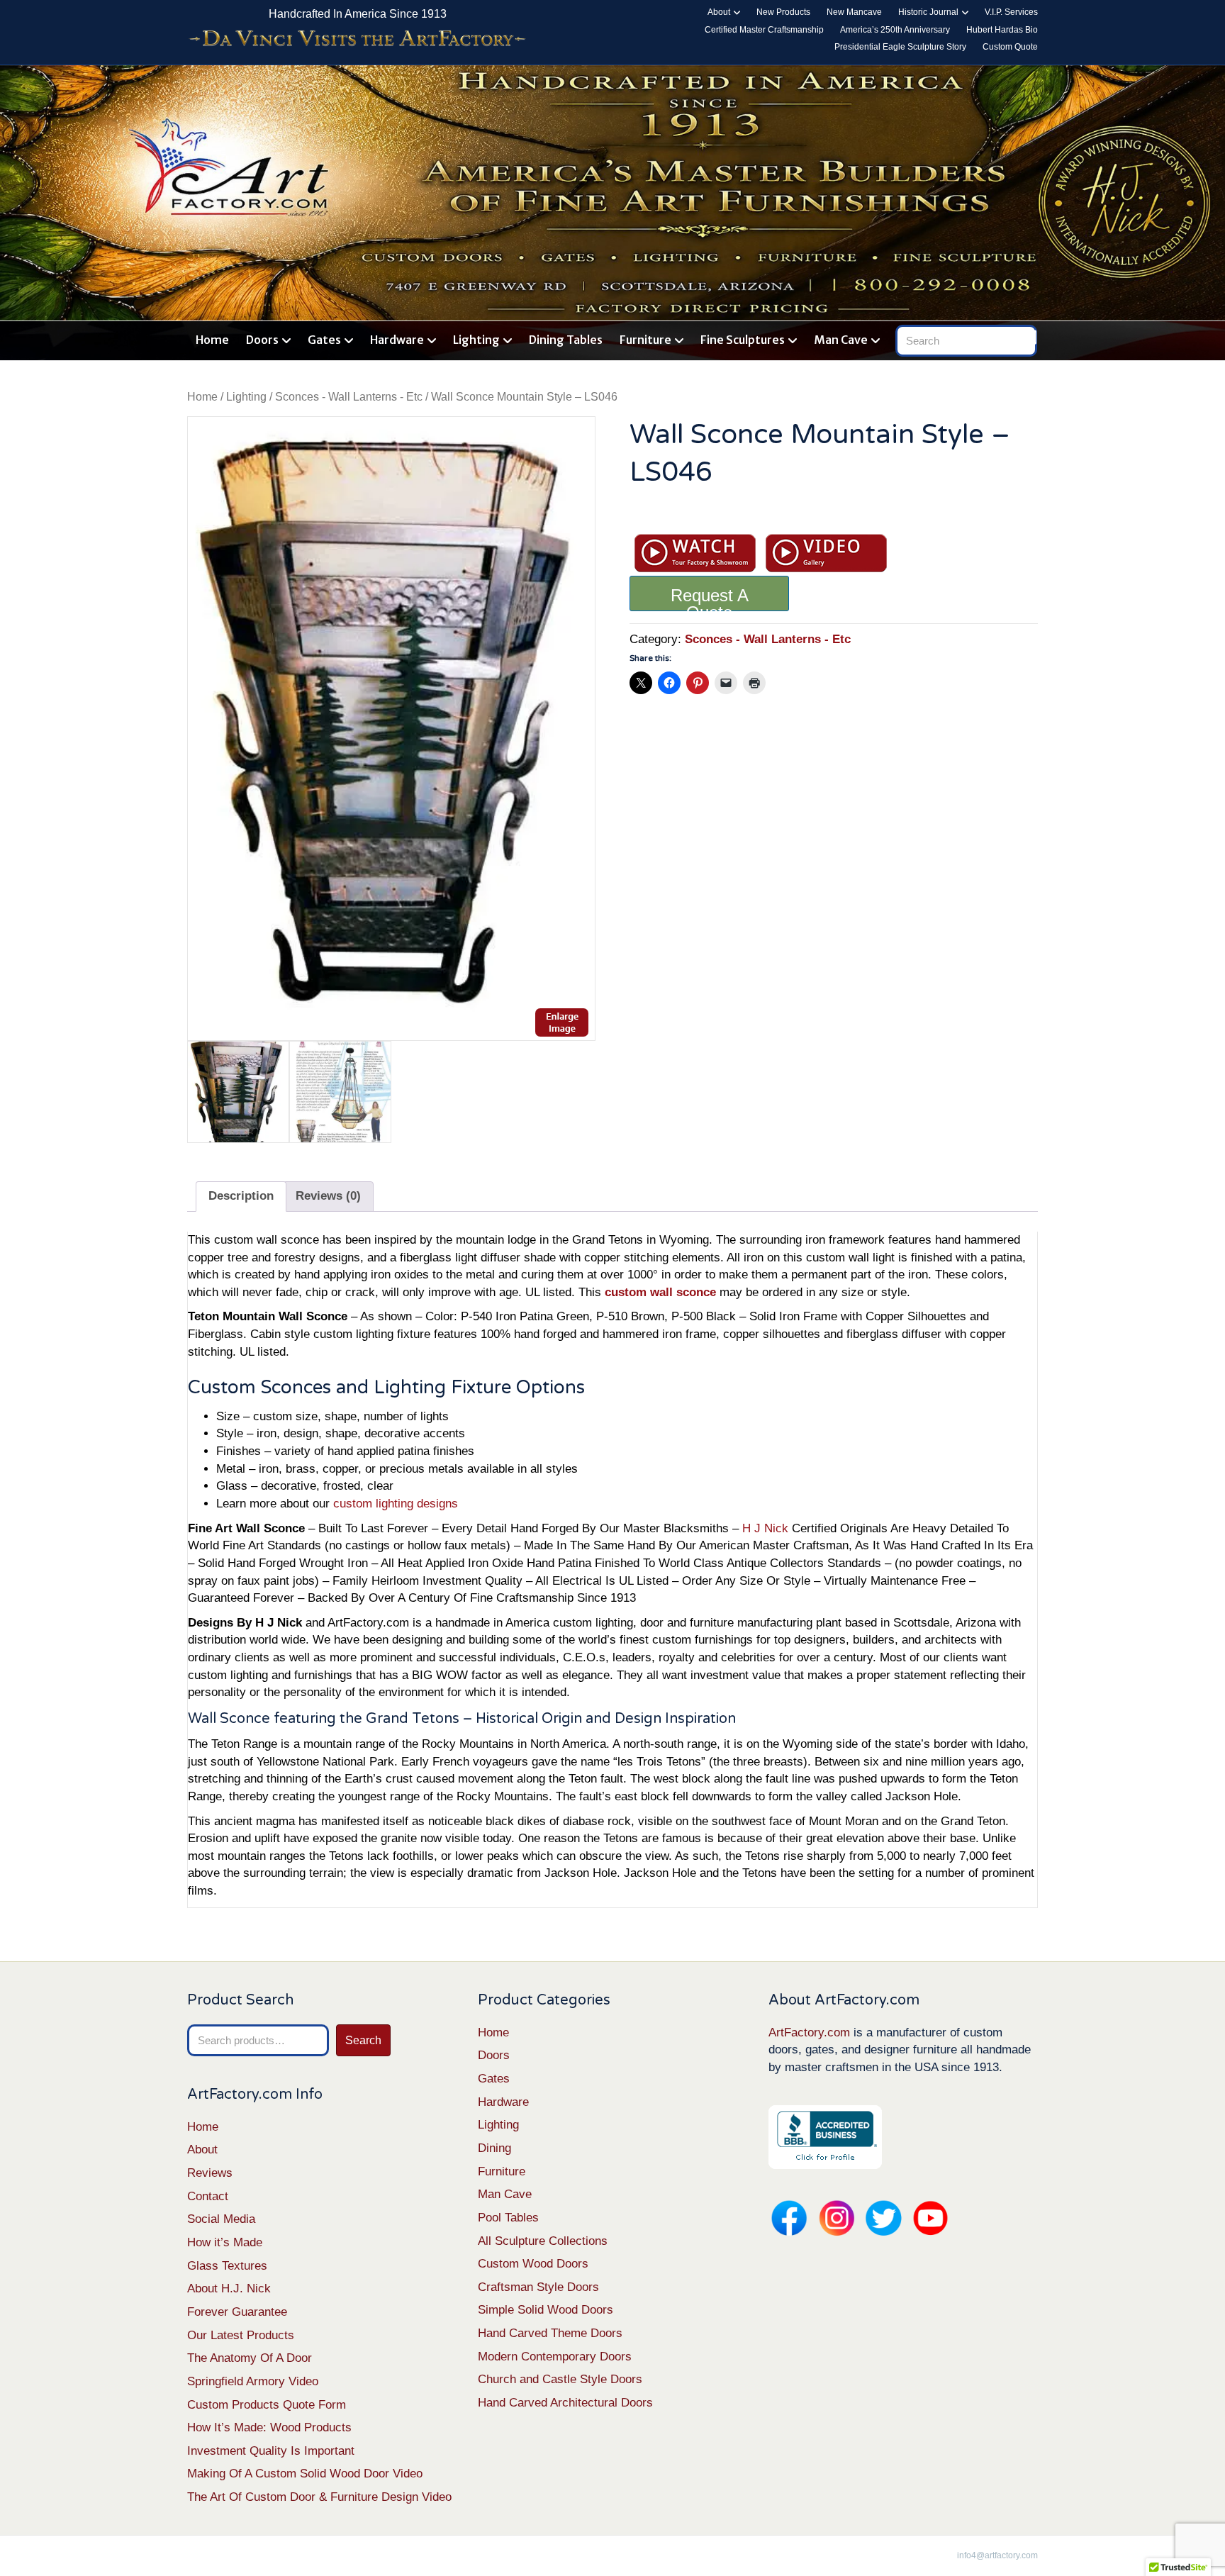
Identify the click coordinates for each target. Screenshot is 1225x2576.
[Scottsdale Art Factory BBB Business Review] (825, 2136)
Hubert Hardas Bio (1002, 30)
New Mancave (854, 12)
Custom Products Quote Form (267, 2405)
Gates (324, 340)
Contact (208, 2196)
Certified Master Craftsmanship (764, 30)
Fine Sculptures (743, 340)
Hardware (397, 340)
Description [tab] (241, 1196)
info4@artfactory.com (997, 2555)
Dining (494, 2148)
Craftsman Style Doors (538, 2287)
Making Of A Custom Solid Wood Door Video (305, 2474)
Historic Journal (928, 12)
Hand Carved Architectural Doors (565, 2403)
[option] (391, 729)
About (719, 12)
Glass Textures (227, 2266)
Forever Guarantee (237, 2312)
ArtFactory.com (809, 2033)
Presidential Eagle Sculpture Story (900, 47)
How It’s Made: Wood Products (269, 2427)
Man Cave (841, 340)
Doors (262, 340)
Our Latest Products (241, 2335)
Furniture (645, 340)
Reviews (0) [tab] (328, 1196)
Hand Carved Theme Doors (550, 2333)
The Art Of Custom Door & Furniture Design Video (319, 2497)
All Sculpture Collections (543, 2241)
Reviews (210, 2173)
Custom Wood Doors (533, 2264)
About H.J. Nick (229, 2288)
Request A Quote (710, 598)
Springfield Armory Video (253, 2381)
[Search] (1029, 338)
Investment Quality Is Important (271, 2451)
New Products (783, 12)
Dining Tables (566, 340)
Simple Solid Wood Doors (546, 2310)
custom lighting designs (396, 1504)
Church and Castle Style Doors (560, 2379)
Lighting (476, 340)
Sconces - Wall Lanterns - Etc (349, 397)
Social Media (221, 2219)
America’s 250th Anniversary (895, 30)
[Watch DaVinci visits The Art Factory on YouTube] (357, 39)
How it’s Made (225, 2242)
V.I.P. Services (1011, 12)
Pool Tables (508, 2218)
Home (212, 340)
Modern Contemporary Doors (555, 2357)
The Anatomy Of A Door (250, 2358)
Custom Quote (1010, 47)
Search (363, 2040)
